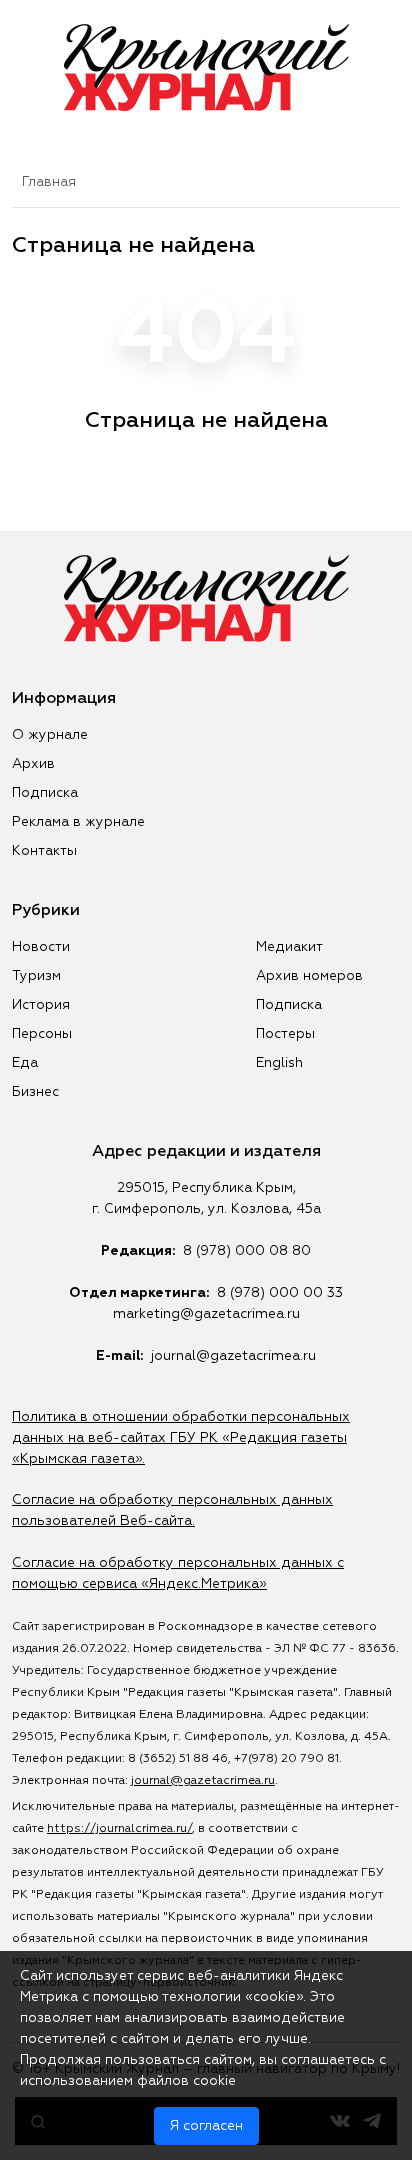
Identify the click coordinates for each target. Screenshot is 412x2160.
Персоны (42, 1034)
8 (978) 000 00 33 (280, 1293)
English (279, 1063)
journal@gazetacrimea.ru (233, 1356)
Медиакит (289, 947)
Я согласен (206, 2126)
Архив (33, 764)
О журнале (50, 735)
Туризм (36, 976)
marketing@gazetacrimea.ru (206, 1314)
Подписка (45, 793)
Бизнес (35, 1092)
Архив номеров (309, 976)
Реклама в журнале (78, 822)
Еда (25, 1063)
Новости (41, 947)
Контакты (44, 851)
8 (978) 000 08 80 (247, 1251)
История (41, 1005)
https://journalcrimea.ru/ (119, 1829)
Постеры (285, 1034)
